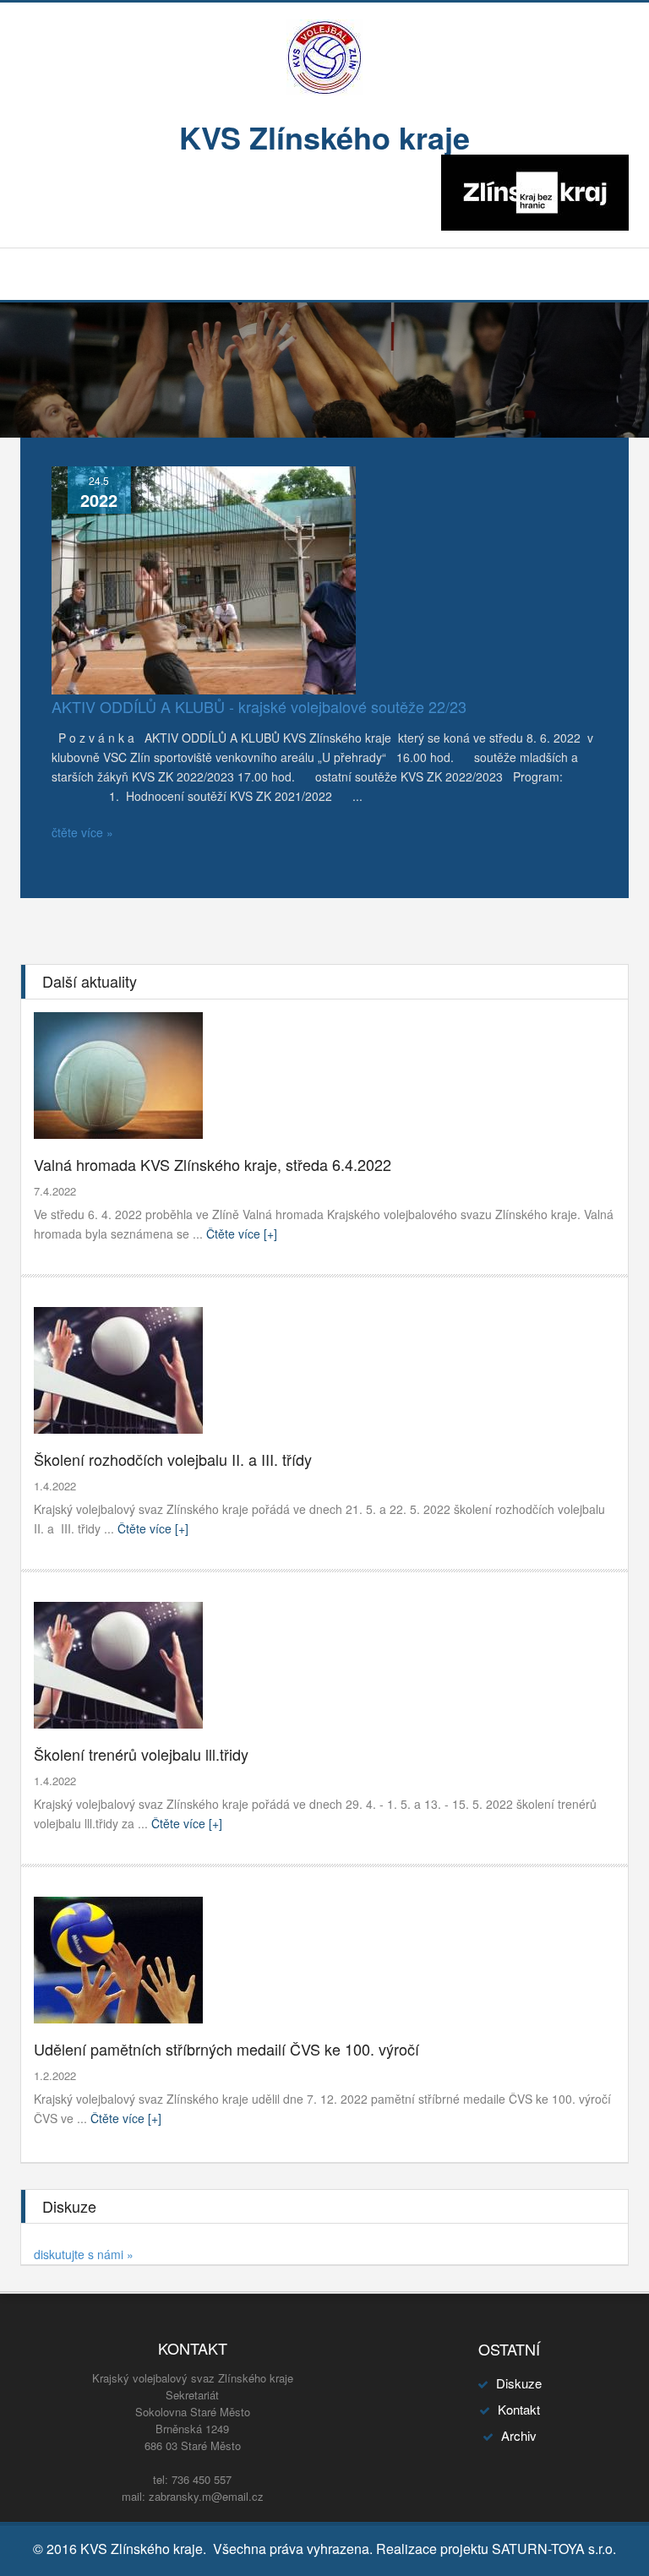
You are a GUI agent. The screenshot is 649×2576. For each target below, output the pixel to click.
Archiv (519, 2435)
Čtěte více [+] (240, 1234)
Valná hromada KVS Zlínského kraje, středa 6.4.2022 (213, 1164)
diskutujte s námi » (84, 2254)
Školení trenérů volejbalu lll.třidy (141, 1754)
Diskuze (519, 2383)
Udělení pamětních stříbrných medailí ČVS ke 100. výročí (226, 2049)
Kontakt (519, 2409)
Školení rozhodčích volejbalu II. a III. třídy (173, 1459)
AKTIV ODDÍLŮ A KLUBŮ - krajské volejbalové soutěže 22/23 (259, 706)
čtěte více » (82, 832)
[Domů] (324, 56)
